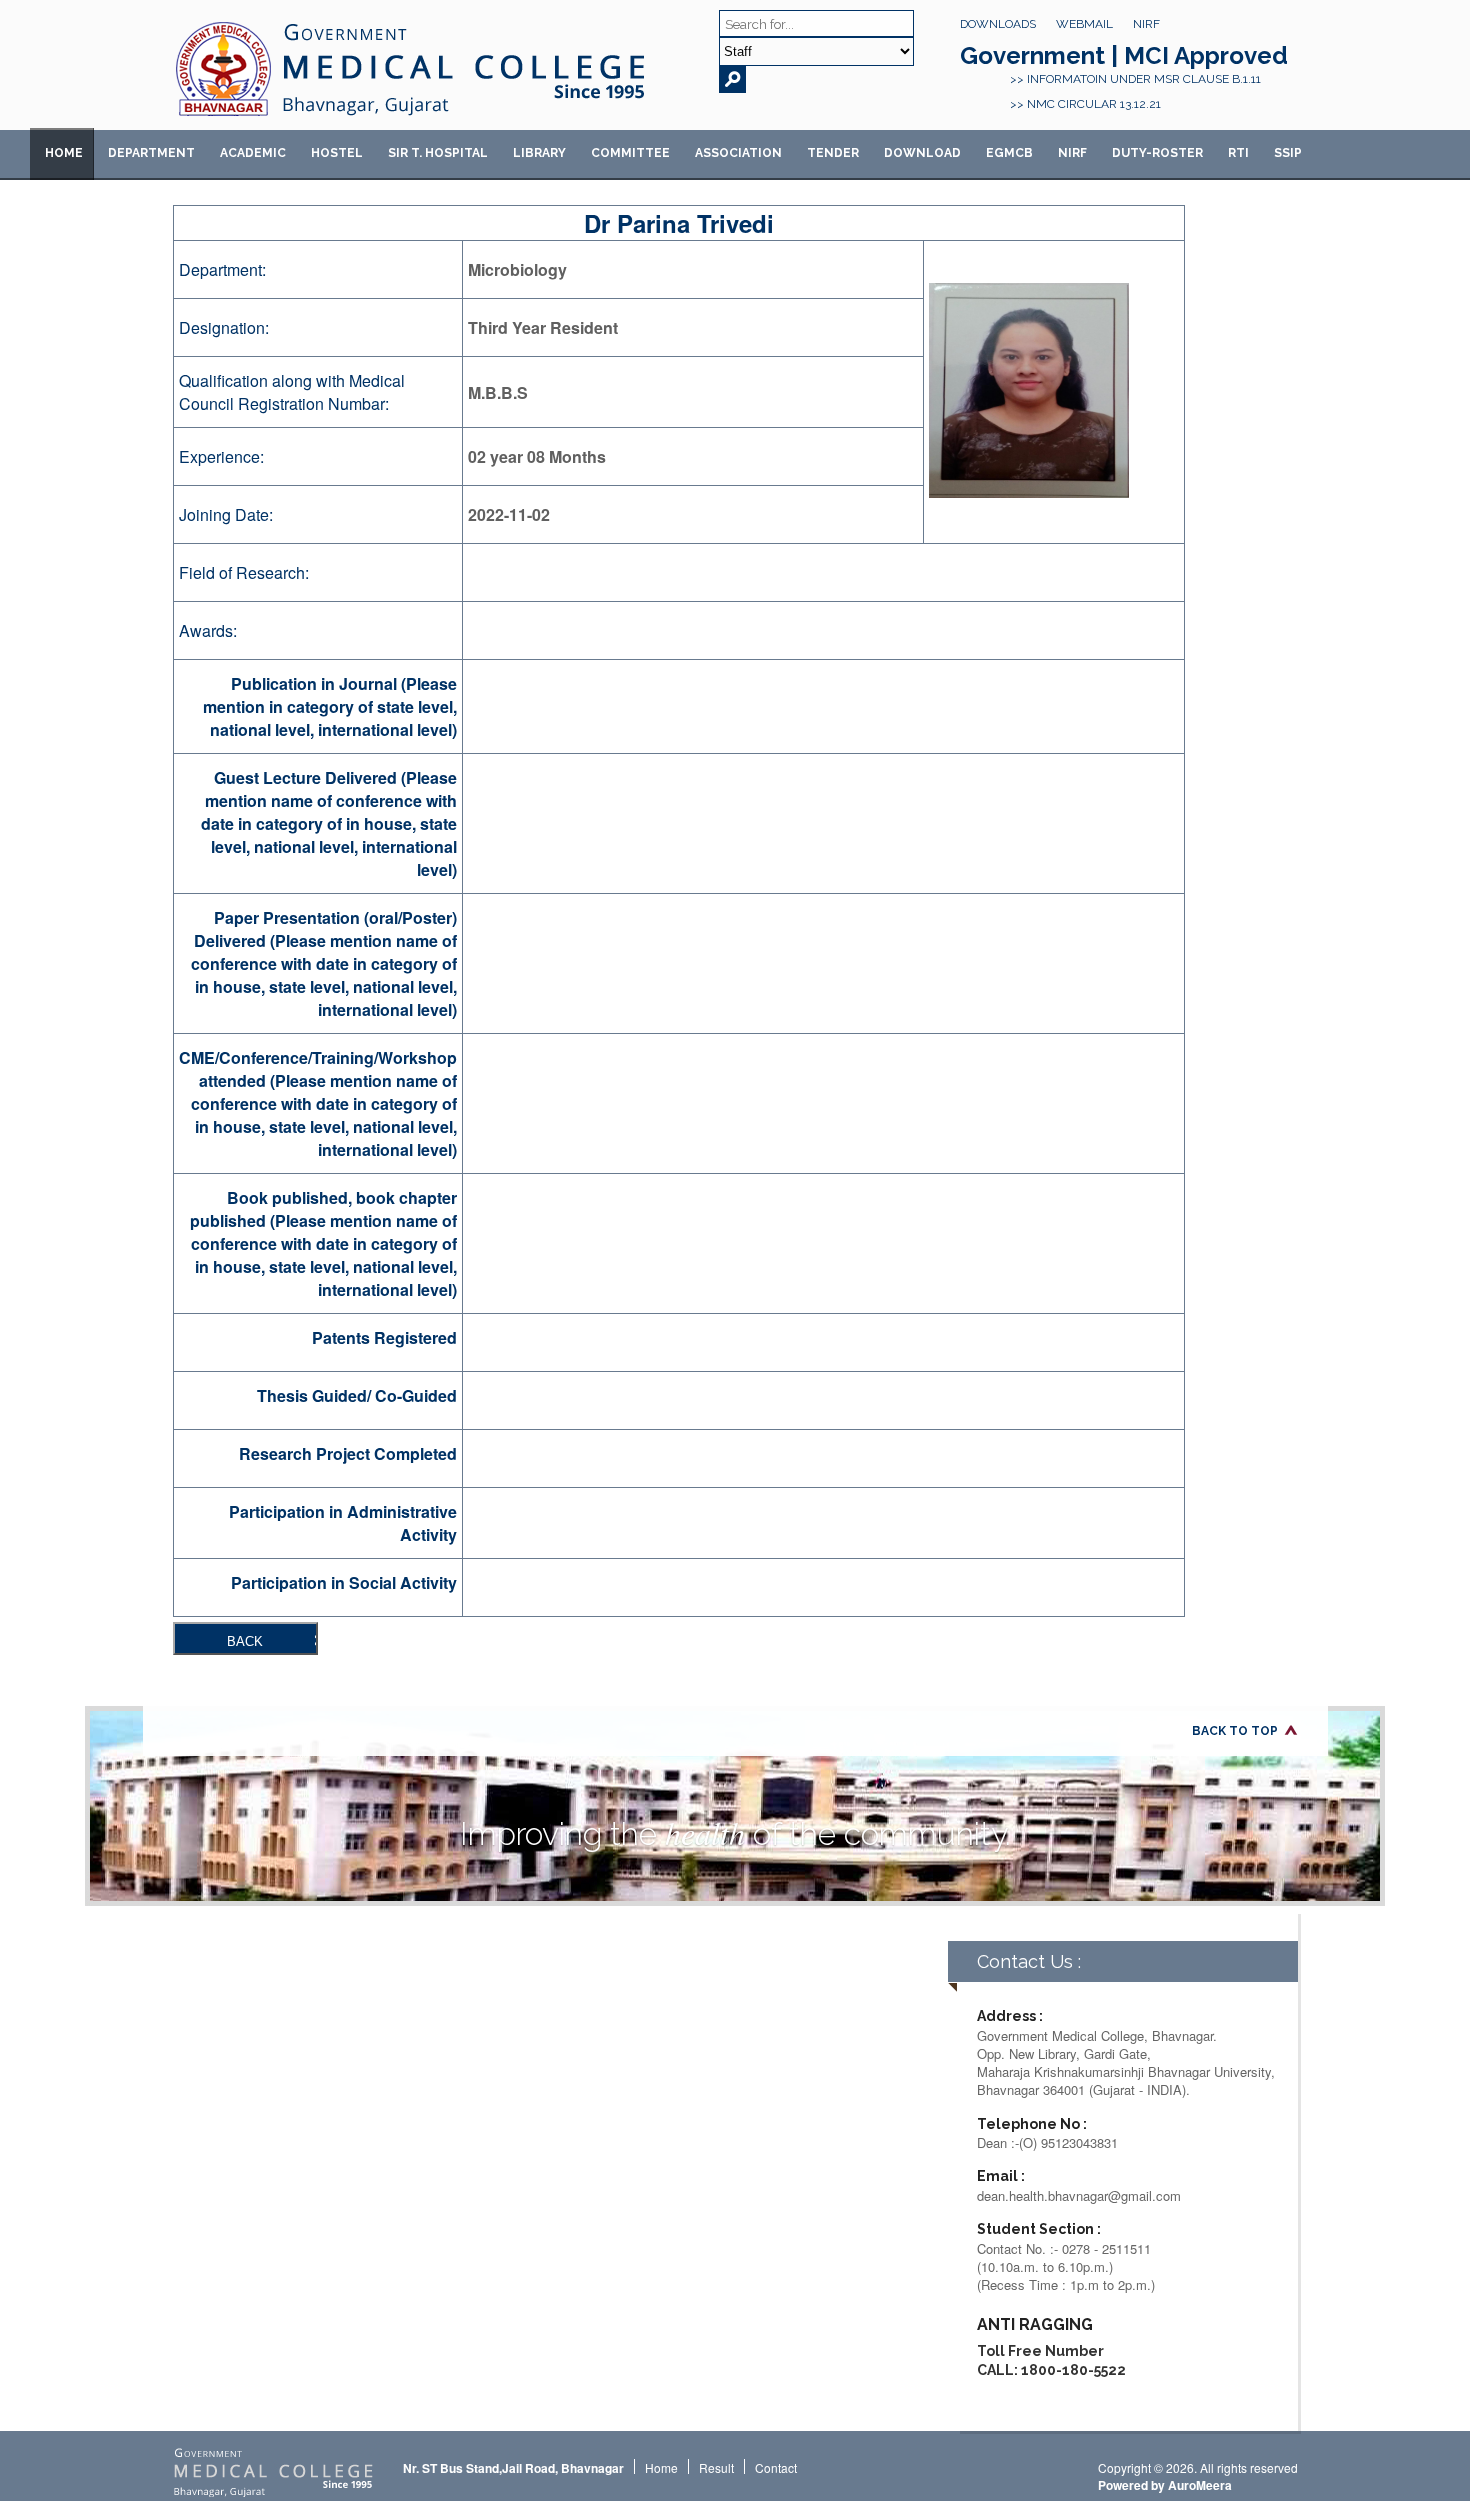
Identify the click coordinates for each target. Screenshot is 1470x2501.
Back (245, 1641)
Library (539, 153)
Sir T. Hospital (438, 153)
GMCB (1009, 153)
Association (738, 153)
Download (922, 153)
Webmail (1084, 24)
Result (716, 2467)
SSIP (1288, 153)
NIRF (1146, 24)
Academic (253, 153)
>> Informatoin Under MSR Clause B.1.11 (1135, 79)
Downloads (998, 24)
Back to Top (1235, 1731)
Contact (776, 2467)
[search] (732, 79)
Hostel (337, 153)
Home (64, 153)
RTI (1238, 153)
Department (151, 153)
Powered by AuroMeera (1165, 2485)
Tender (833, 153)
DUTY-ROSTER (1157, 153)
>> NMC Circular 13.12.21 (1085, 104)
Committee (630, 153)
